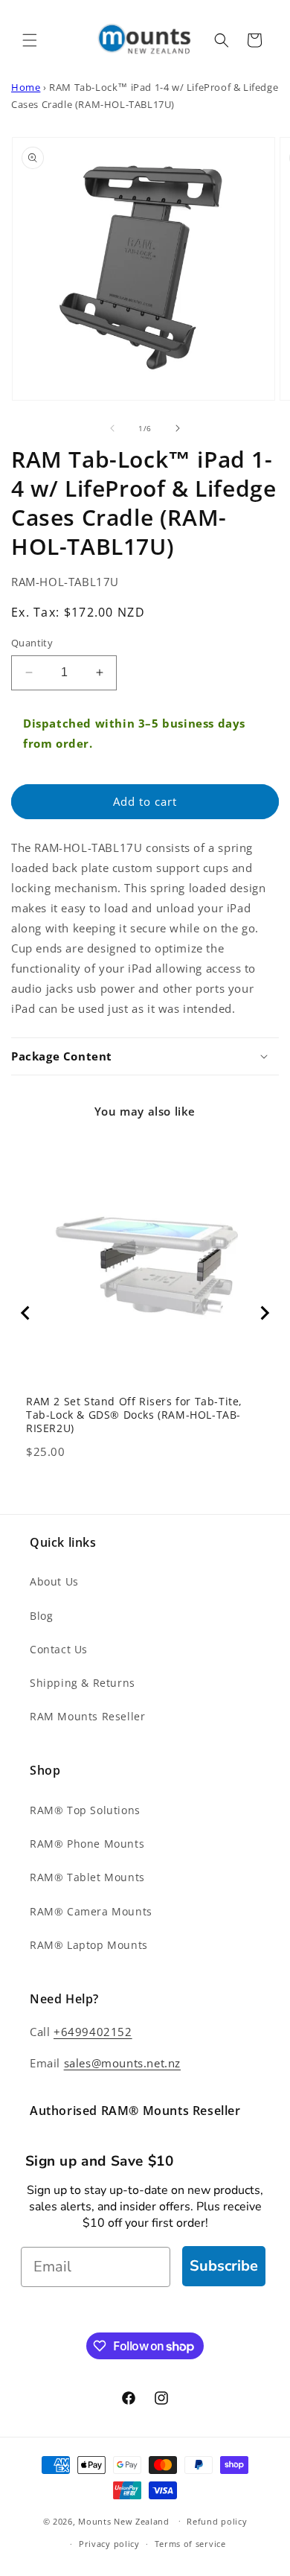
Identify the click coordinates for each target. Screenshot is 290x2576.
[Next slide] (264, 1313)
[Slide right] (178, 428)
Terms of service (190, 2544)
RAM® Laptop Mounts (89, 1945)
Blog (41, 1616)
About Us (54, 1581)
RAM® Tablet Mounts (87, 1877)
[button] (30, 40)
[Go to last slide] (26, 1313)
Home (26, 88)
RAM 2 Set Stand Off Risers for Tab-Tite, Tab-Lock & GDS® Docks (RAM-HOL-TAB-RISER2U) (134, 1415)
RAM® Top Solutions (85, 1810)
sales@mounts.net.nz (122, 2063)
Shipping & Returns (83, 1683)
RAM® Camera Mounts (91, 1911)
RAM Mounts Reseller (87, 1716)
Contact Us (59, 1649)
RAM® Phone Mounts (87, 1844)
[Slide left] (112, 428)
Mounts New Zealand (124, 2521)
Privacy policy (109, 2544)
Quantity (32, 643)
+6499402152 (93, 2032)
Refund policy (217, 2521)
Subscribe (224, 2266)
